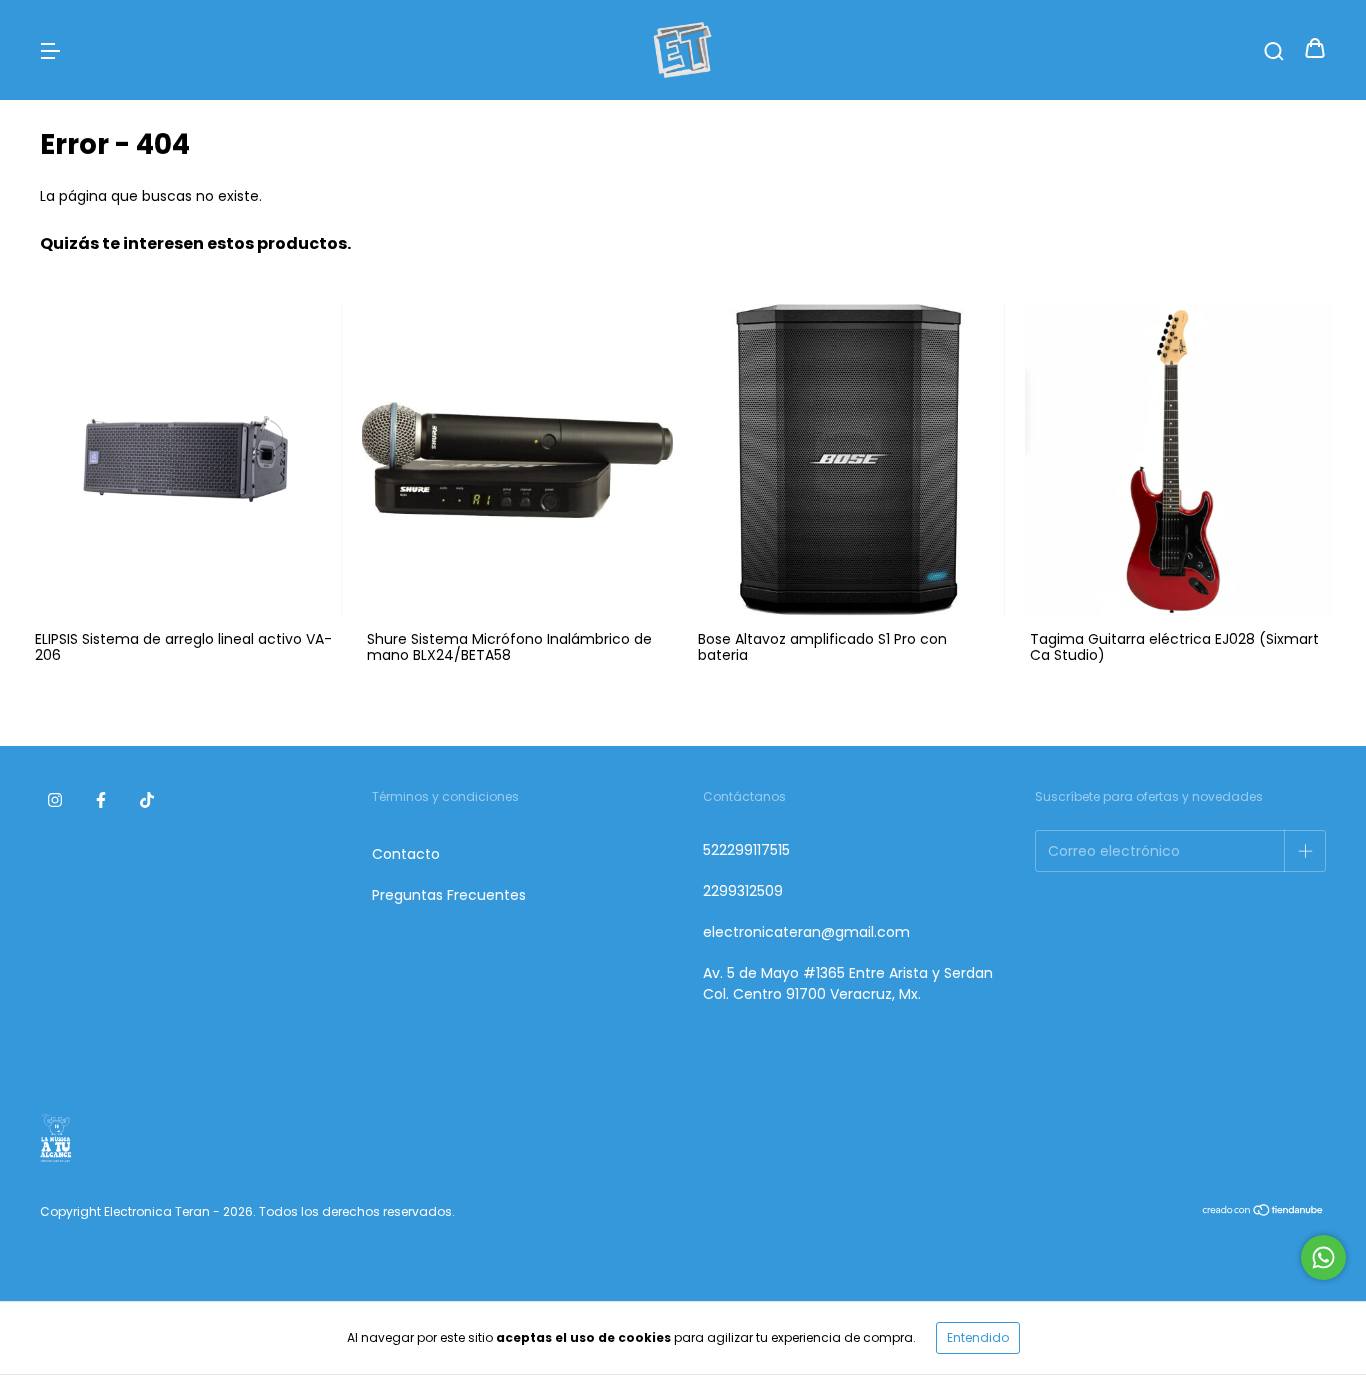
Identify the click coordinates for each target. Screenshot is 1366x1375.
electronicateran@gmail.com (806, 932)
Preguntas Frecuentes (449, 895)
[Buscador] (1274, 50)
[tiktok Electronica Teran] (147, 801)
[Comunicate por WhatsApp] (1323, 1257)
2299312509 (743, 891)
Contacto (406, 854)
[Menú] (50, 50)
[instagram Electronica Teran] (55, 801)
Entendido (978, 1337)
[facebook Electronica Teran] (101, 801)
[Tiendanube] (1263, 1211)
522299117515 (746, 850)
